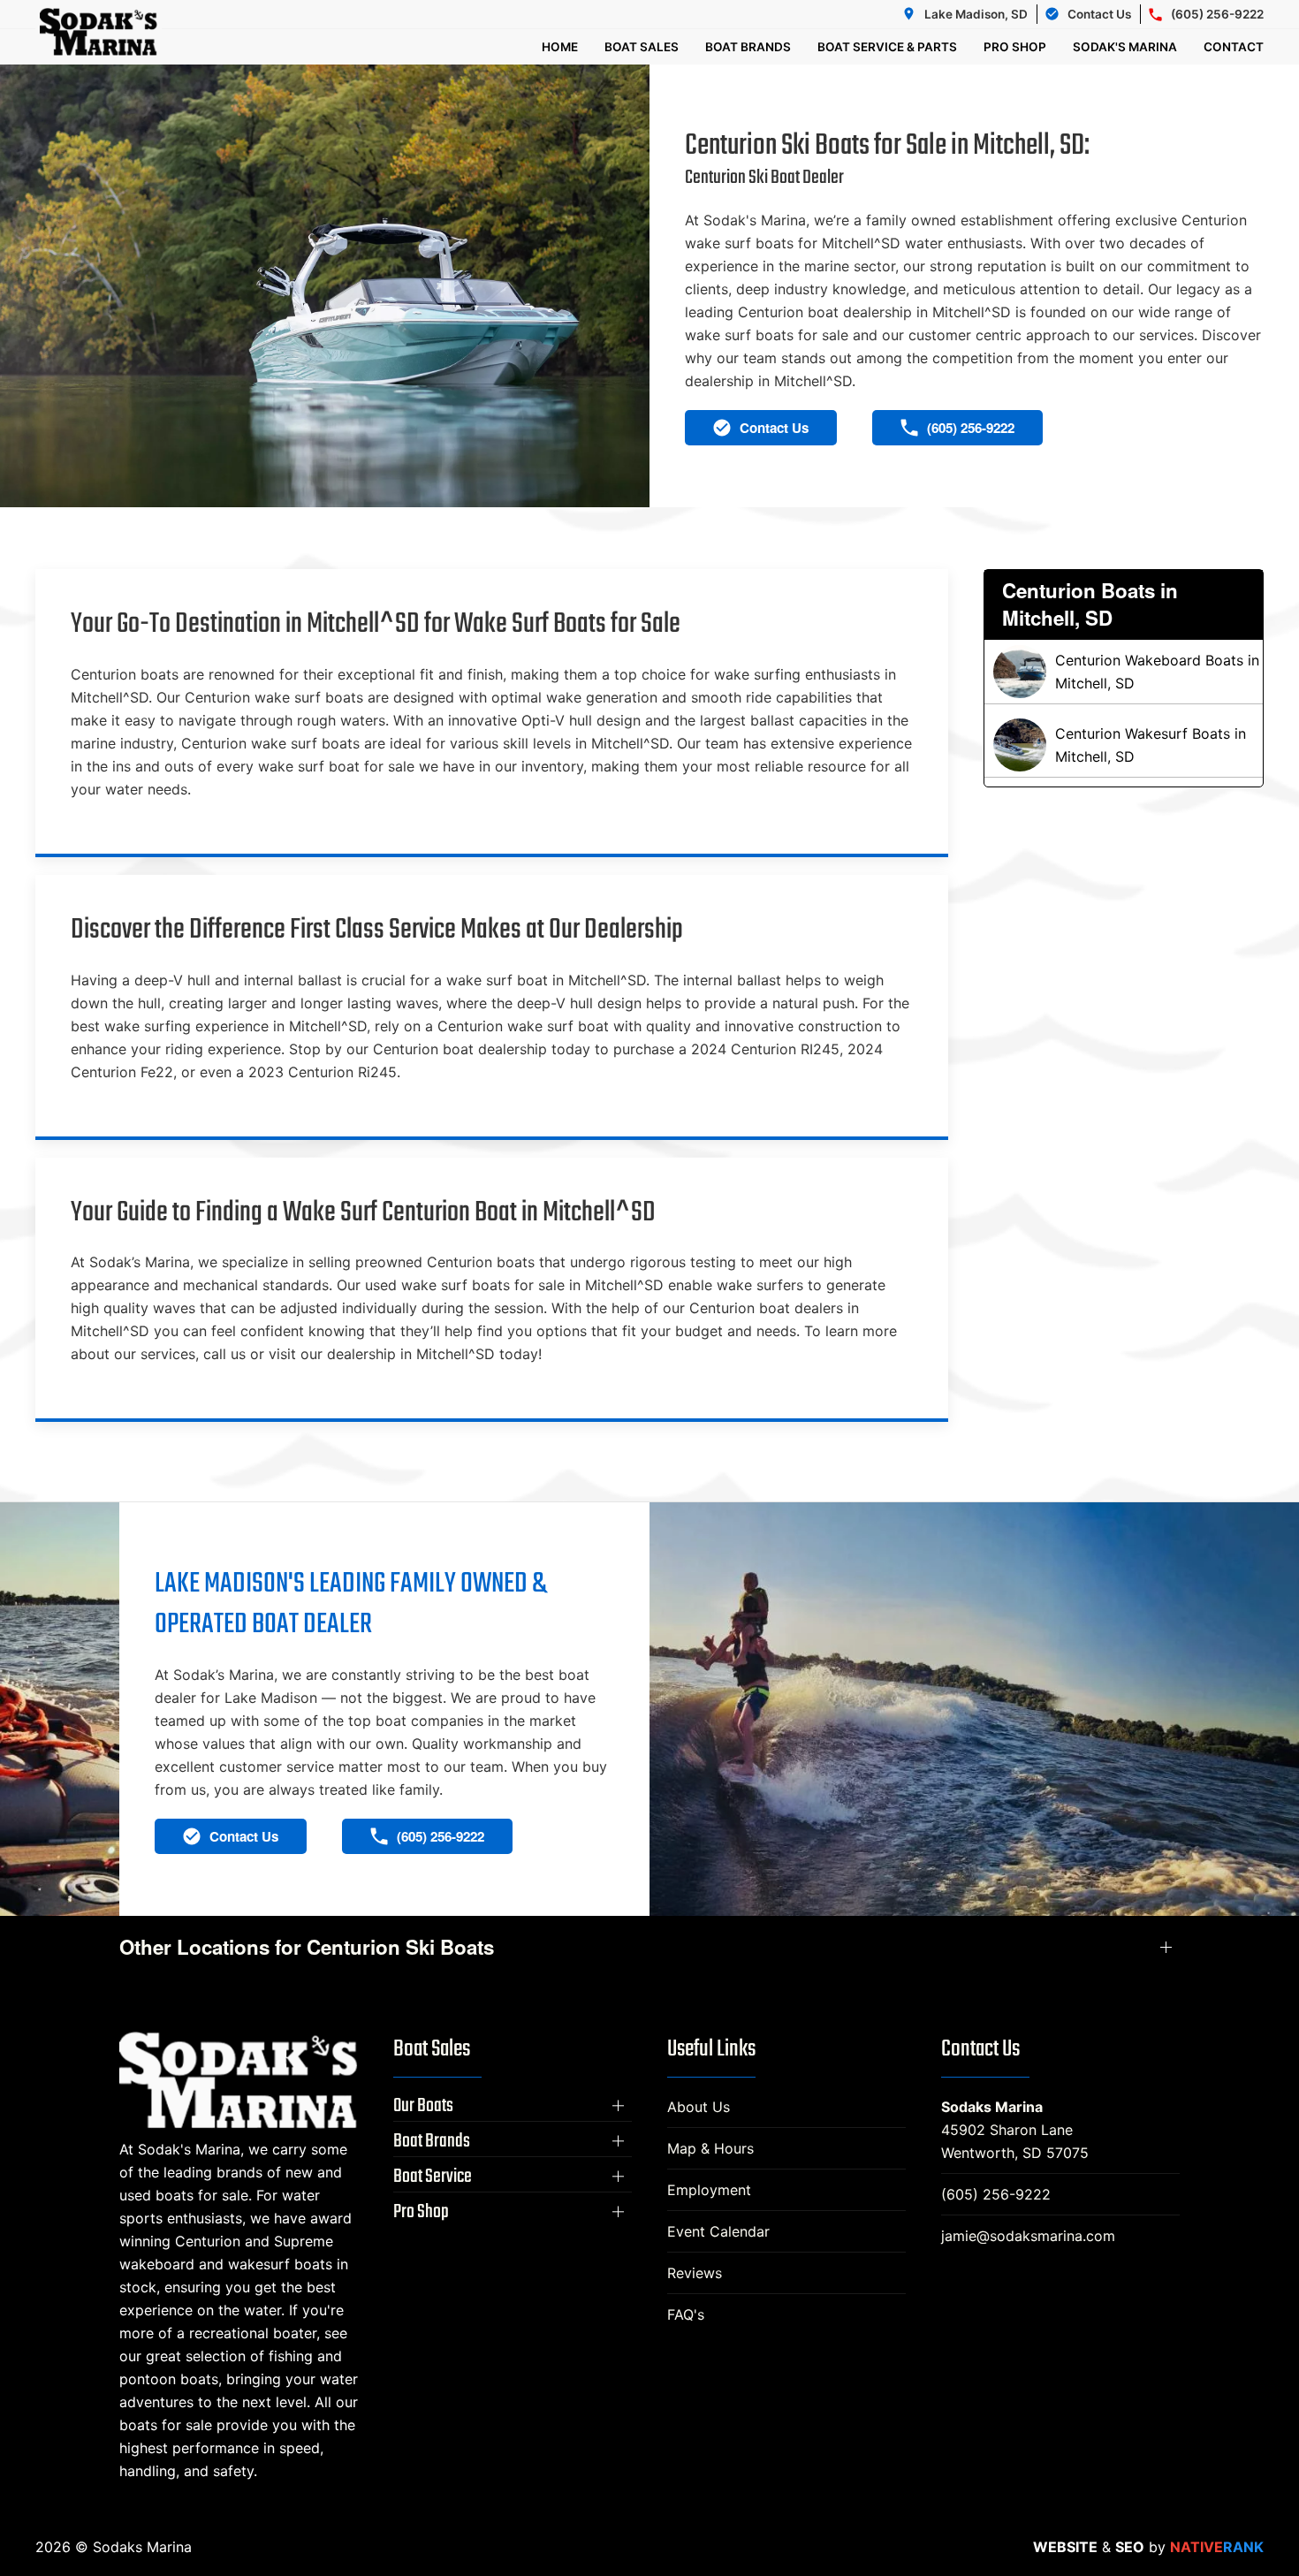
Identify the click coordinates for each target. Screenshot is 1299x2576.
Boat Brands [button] (748, 47)
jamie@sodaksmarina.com (1028, 2236)
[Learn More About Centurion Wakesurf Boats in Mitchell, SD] (1124, 745)
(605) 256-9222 (996, 2194)
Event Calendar (718, 2231)
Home (560, 47)
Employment (709, 2190)
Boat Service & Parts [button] (887, 47)
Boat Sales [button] (642, 47)
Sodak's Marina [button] (1125, 47)
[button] (513, 2106)
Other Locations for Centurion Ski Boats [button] (307, 1947)
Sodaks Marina (992, 2107)
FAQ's (686, 2314)
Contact (1234, 47)
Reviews (695, 2273)
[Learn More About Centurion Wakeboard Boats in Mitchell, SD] (1124, 672)
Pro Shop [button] (1015, 47)
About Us (699, 2107)
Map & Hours (710, 2148)
